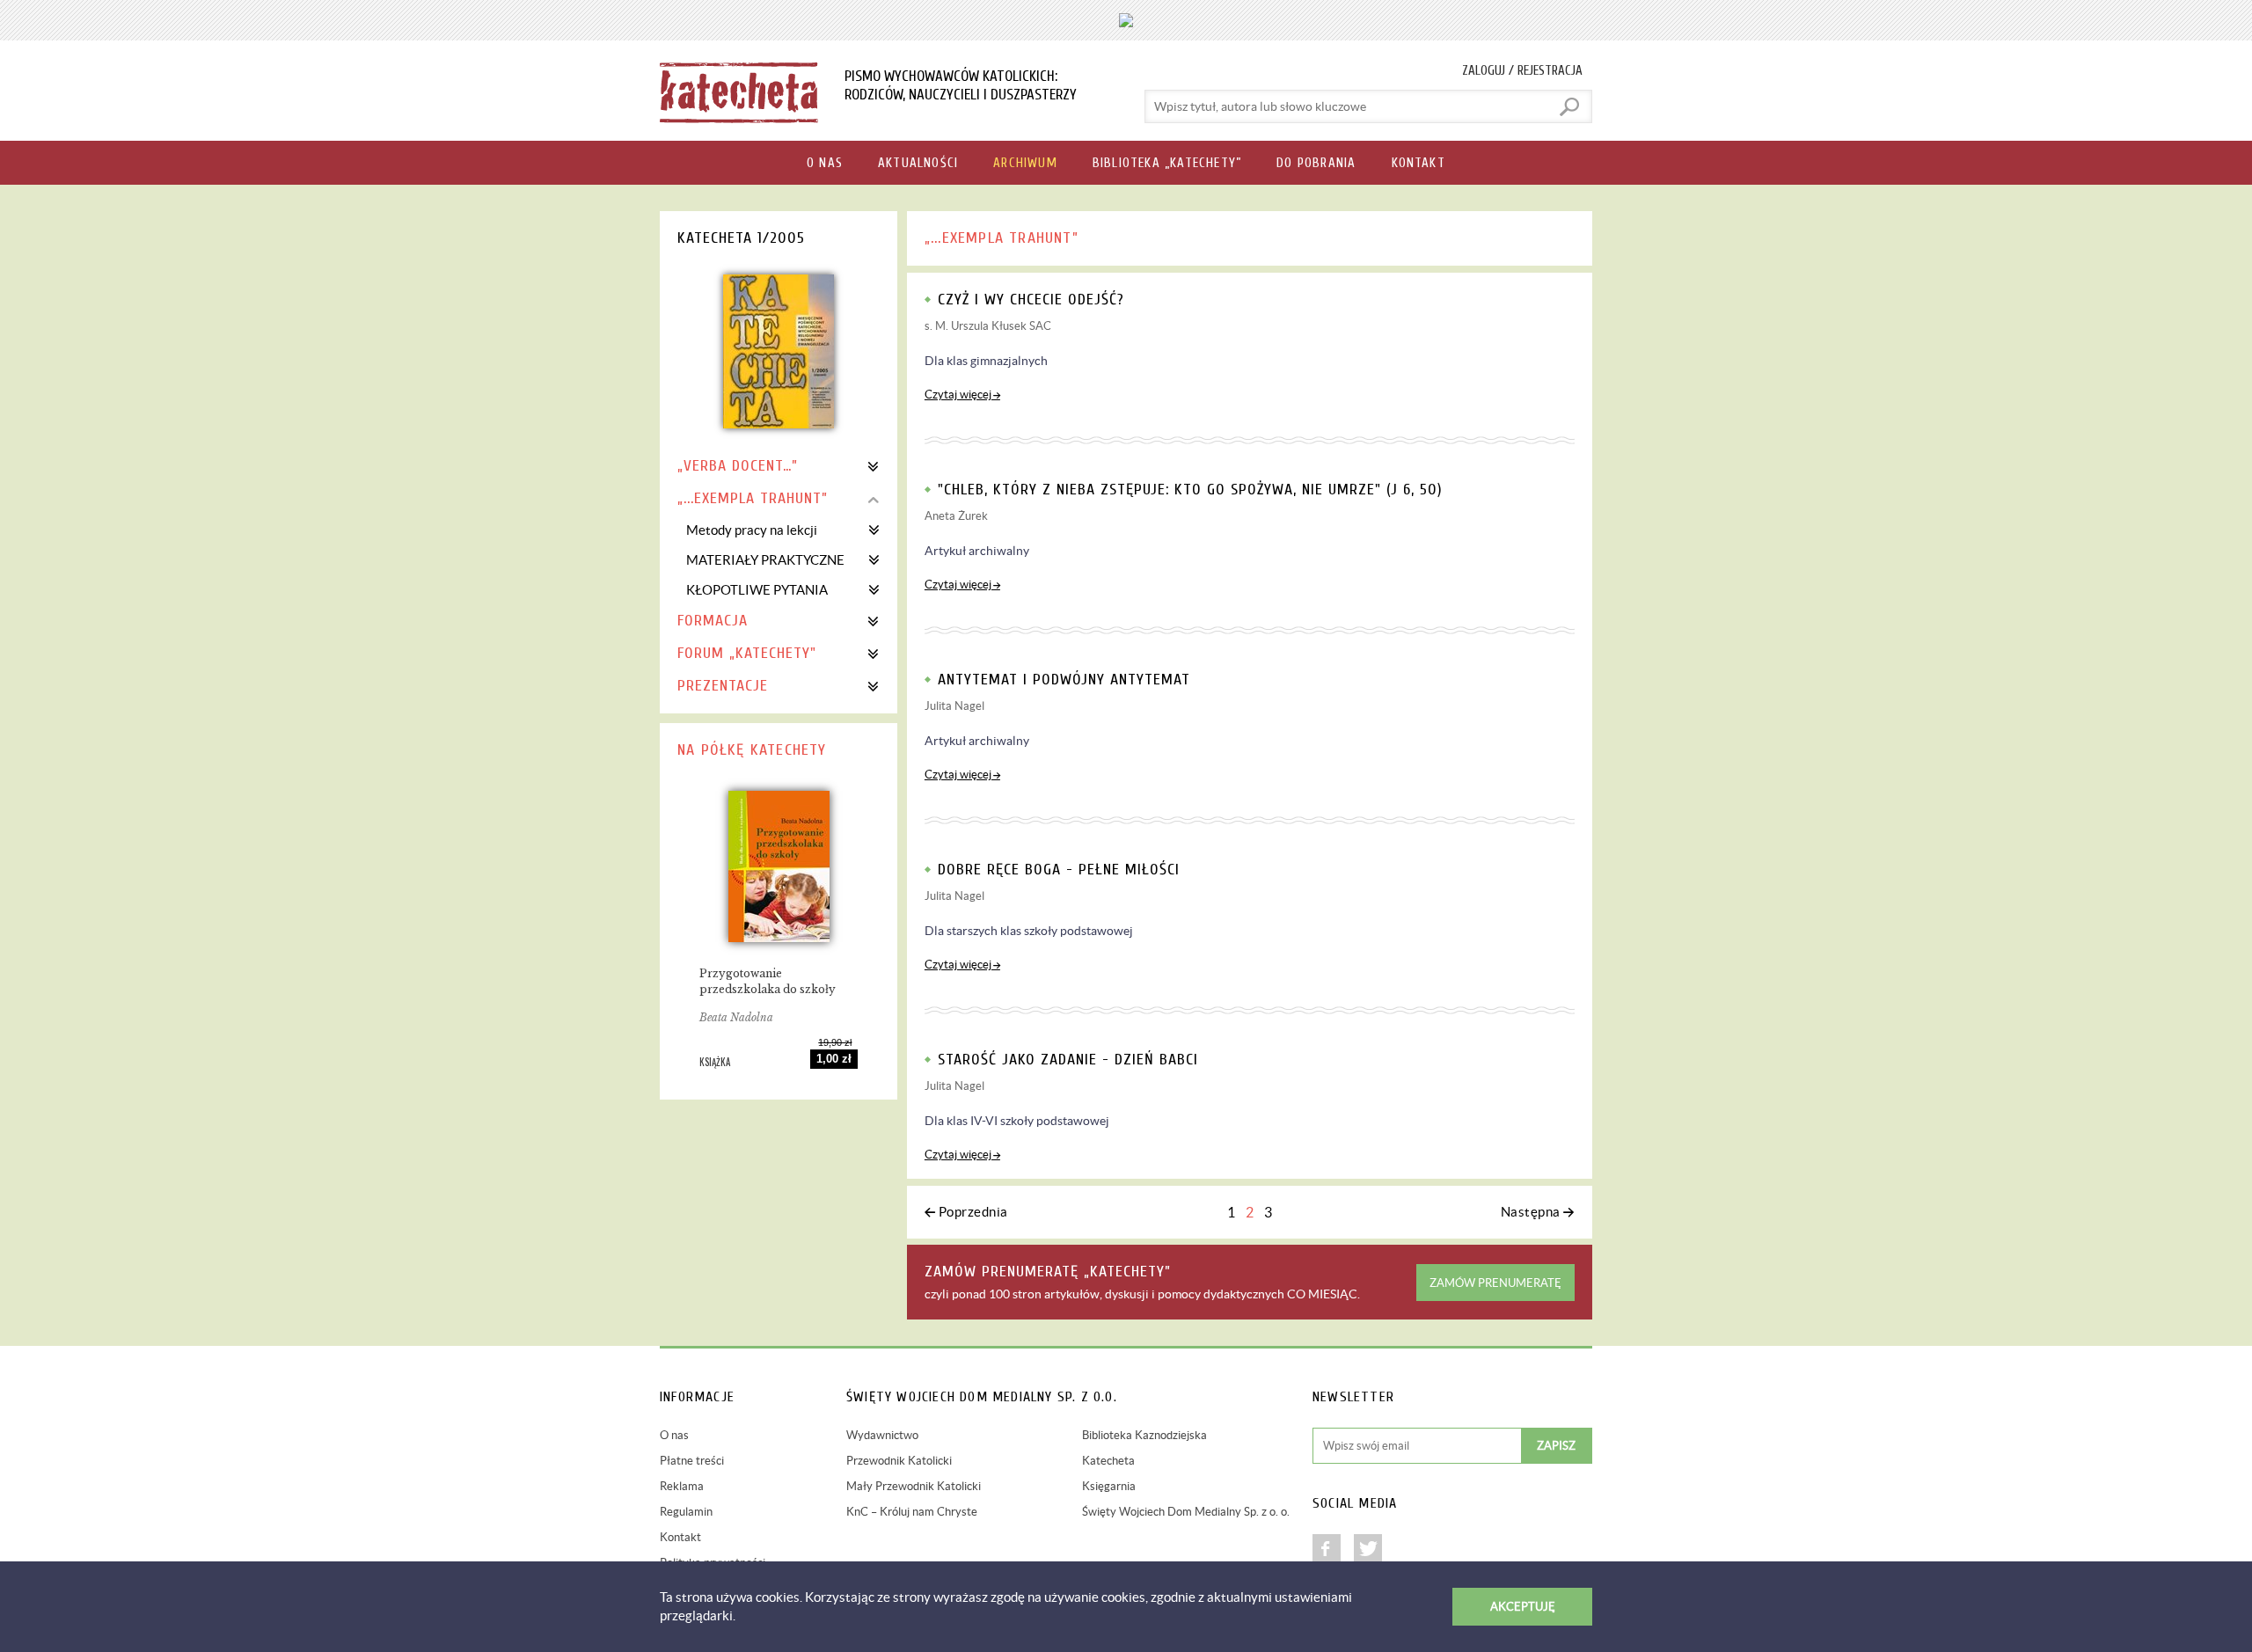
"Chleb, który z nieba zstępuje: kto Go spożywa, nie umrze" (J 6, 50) (1190, 490)
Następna (1531, 1212)
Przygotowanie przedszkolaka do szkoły (768, 981)
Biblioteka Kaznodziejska (1144, 1435)
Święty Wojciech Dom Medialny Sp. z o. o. (1186, 1512)
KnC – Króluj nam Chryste (912, 1512)
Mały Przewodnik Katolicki (914, 1486)
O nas (674, 1435)
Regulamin (686, 1512)
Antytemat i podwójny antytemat (1064, 680)
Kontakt (680, 1537)
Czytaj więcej (958, 395)
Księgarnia (1109, 1486)
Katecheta (1108, 1461)
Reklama (682, 1486)
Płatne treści (692, 1461)
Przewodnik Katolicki (899, 1461)
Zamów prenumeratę (1495, 1283)
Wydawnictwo (882, 1435)
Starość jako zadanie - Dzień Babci (1068, 1060)
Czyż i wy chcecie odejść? (1031, 300)
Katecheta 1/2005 (741, 238)
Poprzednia (973, 1212)
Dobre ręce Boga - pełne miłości (1059, 870)
